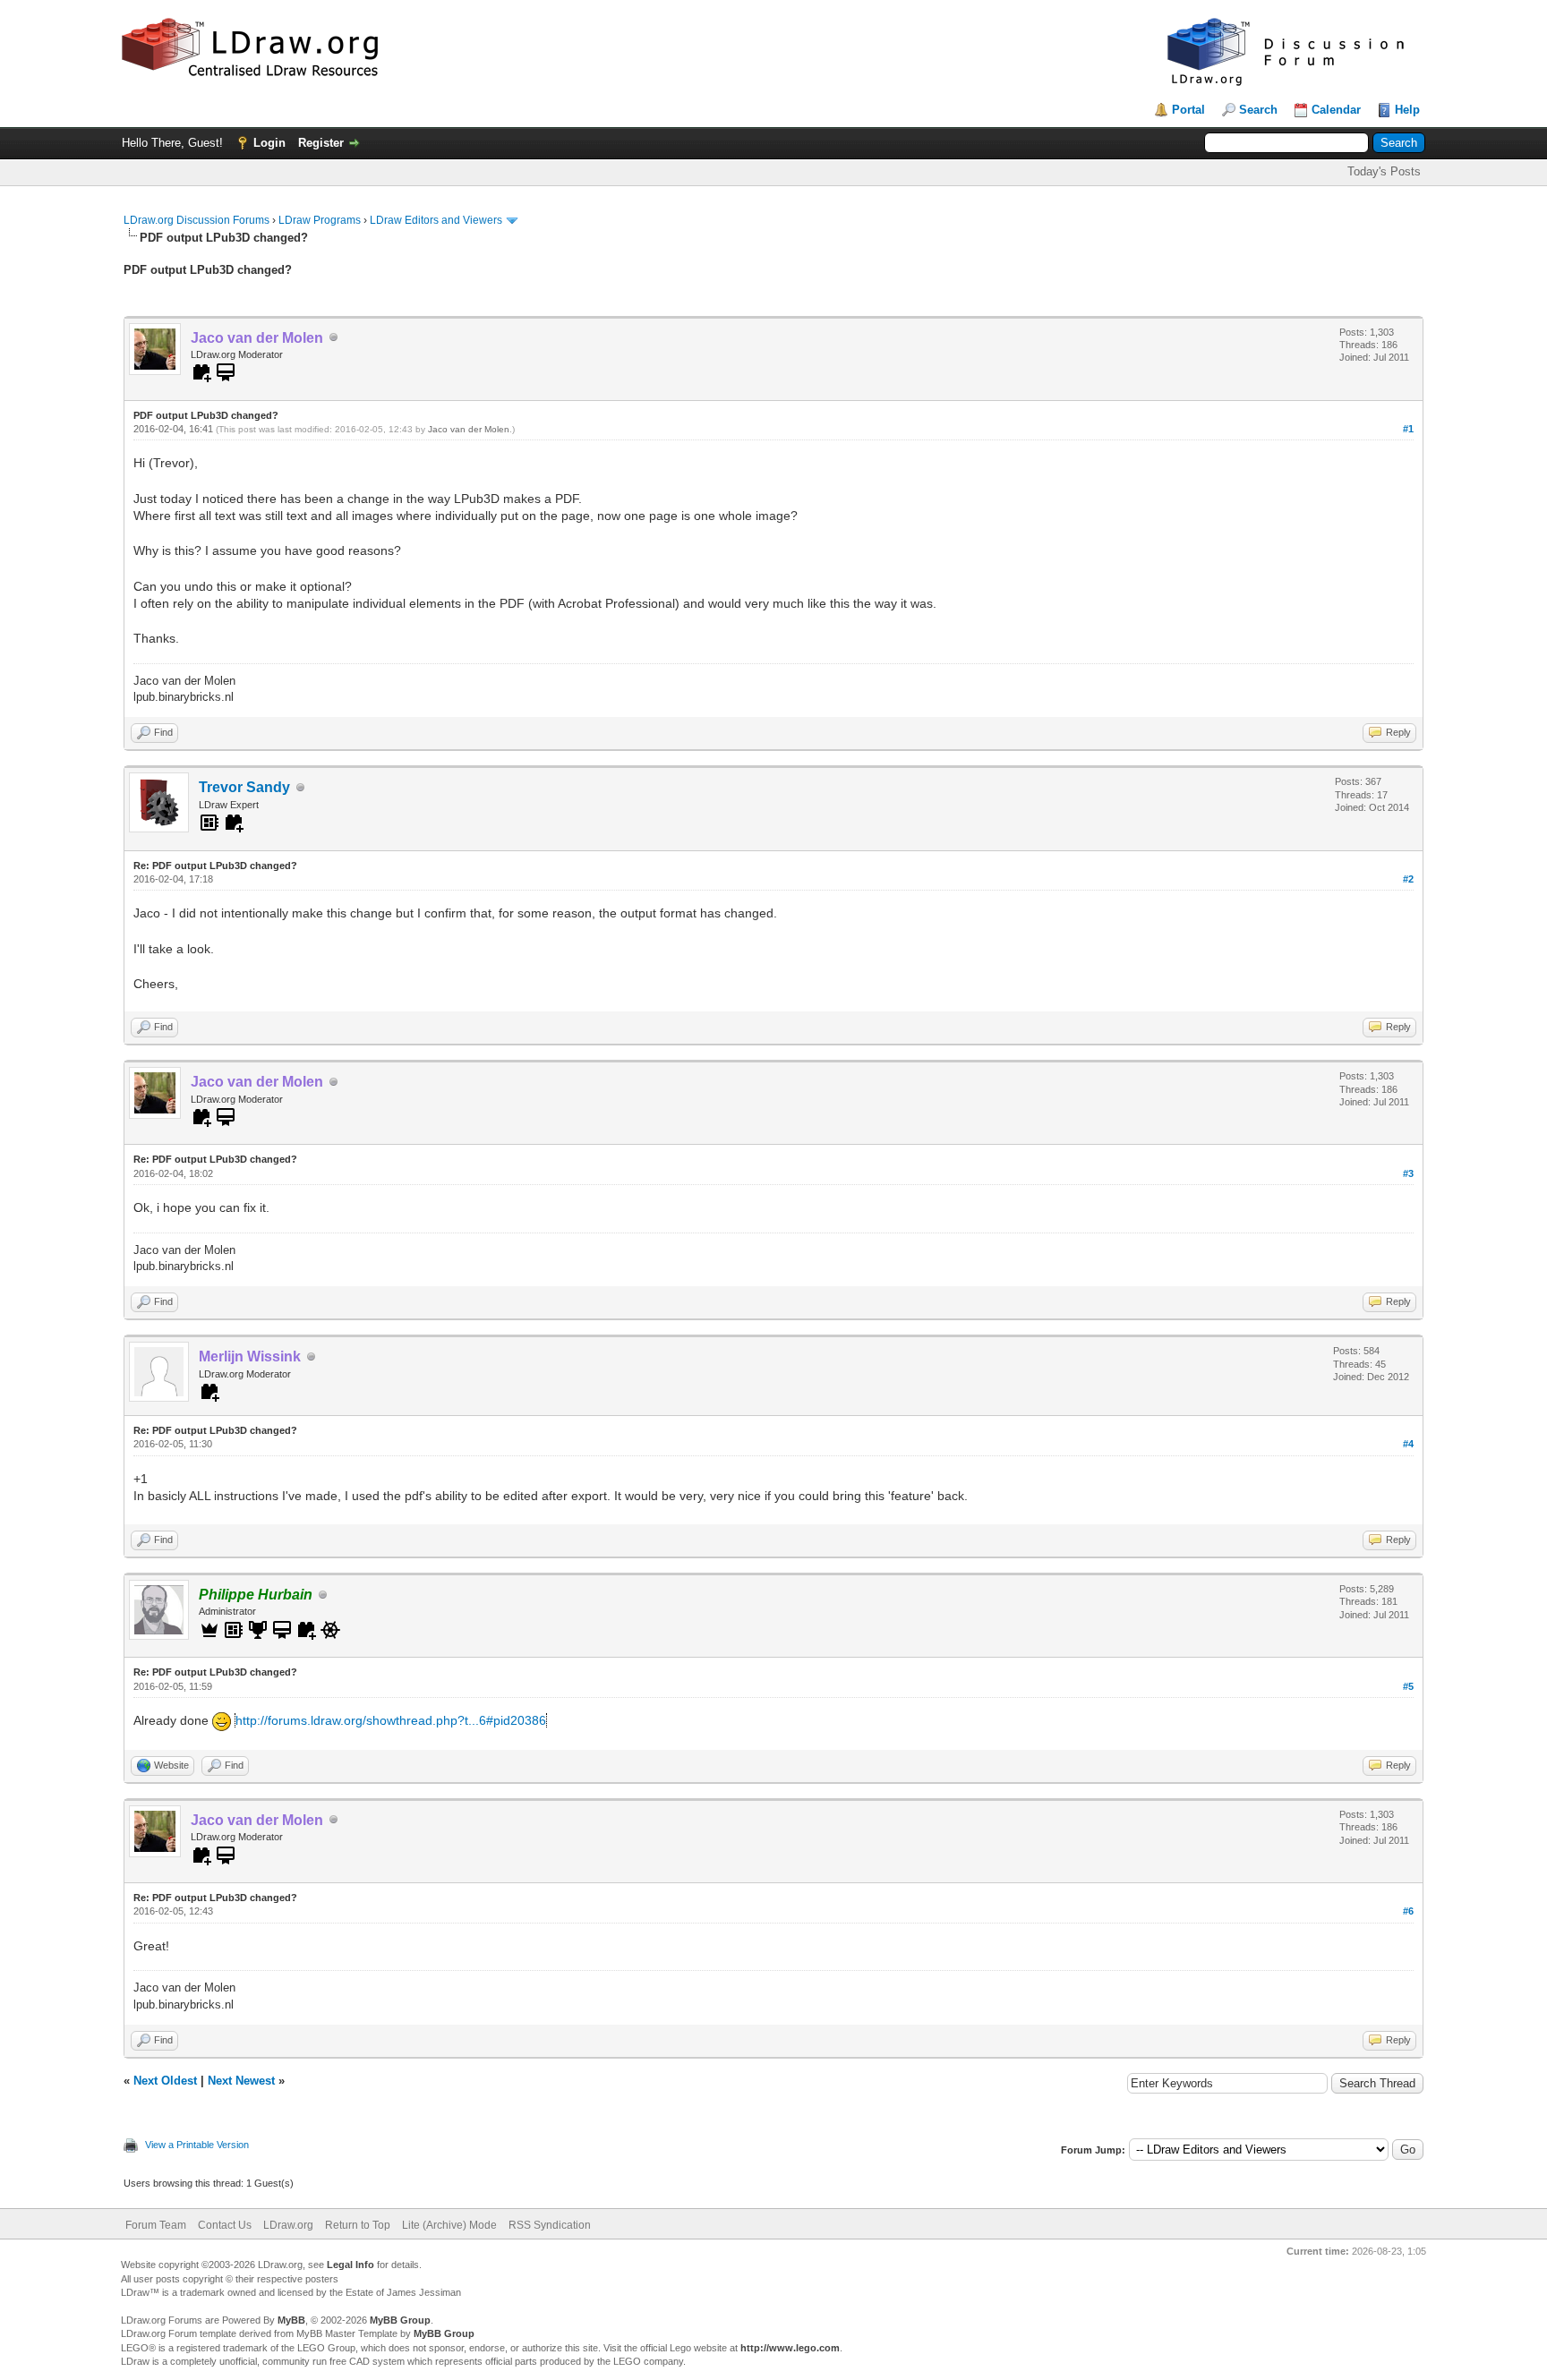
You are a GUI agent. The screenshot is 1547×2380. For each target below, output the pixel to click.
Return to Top (358, 2225)
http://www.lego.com (790, 2348)
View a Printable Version (197, 2145)
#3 (1408, 1173)
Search (1258, 110)
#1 (1408, 429)
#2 (1408, 879)
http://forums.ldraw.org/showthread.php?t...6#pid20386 (391, 1720)
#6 (1408, 1911)
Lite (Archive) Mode (449, 2225)
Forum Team (156, 2225)
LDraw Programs (320, 220)
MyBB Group (400, 2320)
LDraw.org (288, 2225)
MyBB (291, 2320)
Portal (1188, 110)
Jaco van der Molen (469, 429)
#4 (1408, 1444)
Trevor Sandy (244, 787)
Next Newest (241, 2081)
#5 (1408, 1686)
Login (269, 143)
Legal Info (350, 2265)
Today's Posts (1384, 171)
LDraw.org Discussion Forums (197, 220)
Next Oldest (165, 2081)
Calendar (1336, 110)
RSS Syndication (550, 2225)
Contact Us (225, 2225)
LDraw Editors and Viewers (436, 220)
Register (321, 143)
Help (1407, 110)
